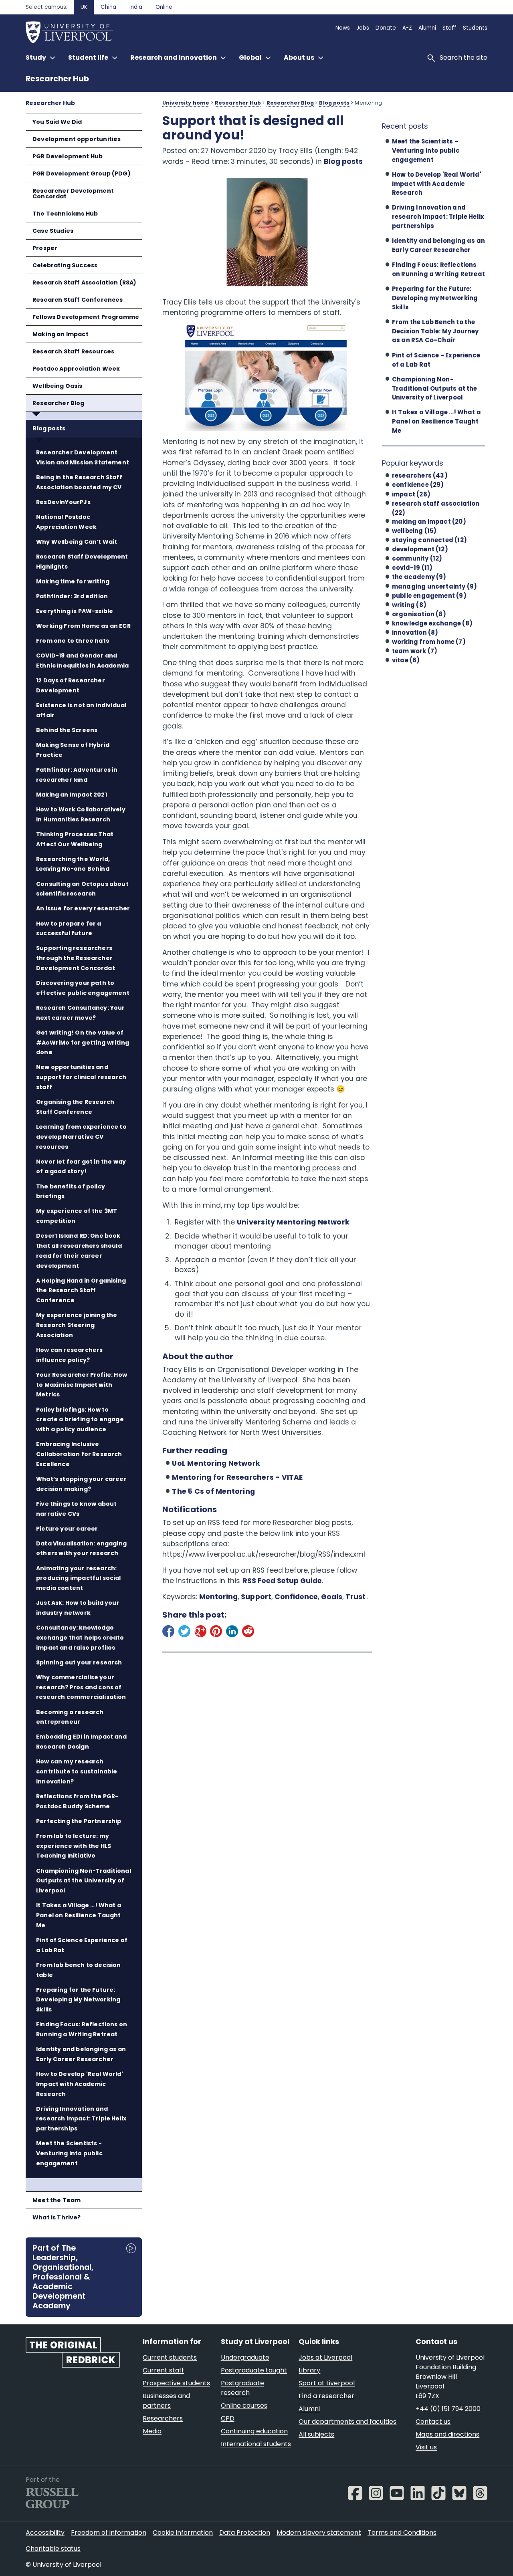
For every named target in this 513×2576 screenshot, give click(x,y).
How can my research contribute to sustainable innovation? (77, 1771)
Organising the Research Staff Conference (75, 1107)
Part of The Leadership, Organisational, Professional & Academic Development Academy (63, 2276)
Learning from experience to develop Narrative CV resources (81, 1137)
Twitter (184, 1633)
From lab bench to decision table (79, 1970)
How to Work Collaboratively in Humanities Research (81, 814)
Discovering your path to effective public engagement (83, 988)
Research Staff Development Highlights (82, 562)
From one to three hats (73, 641)
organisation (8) (419, 614)
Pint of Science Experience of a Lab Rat (82, 1945)
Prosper (45, 248)
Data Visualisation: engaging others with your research (81, 1548)
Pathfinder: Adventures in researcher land (77, 775)
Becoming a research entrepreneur (70, 1717)
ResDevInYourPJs (63, 502)
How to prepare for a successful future (69, 929)
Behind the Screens (67, 730)
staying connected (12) (429, 540)
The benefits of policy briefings (71, 1191)
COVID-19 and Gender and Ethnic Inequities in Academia (82, 661)
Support (256, 1597)
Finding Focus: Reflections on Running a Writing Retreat (82, 2029)
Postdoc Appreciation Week (76, 369)
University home (186, 103)
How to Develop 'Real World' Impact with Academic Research (80, 2084)
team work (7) (415, 651)
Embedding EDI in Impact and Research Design (81, 1742)
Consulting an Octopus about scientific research (82, 889)
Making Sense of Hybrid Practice (73, 750)
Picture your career (67, 1529)
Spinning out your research (79, 1662)
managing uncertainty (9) (434, 586)
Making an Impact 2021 (72, 795)
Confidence (296, 1597)
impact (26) (411, 494)
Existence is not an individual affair (81, 710)
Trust (356, 1597)
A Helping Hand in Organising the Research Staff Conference (81, 1291)
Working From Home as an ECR (83, 626)
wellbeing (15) (414, 531)
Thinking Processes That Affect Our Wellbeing (75, 839)
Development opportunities (77, 139)
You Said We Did (57, 122)
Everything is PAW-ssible (75, 611)
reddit (248, 1633)
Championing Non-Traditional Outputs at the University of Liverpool (84, 1881)
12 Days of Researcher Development (71, 685)
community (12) (417, 558)
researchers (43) (420, 475)
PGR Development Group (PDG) (82, 173)
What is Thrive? (57, 2217)
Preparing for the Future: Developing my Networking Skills (435, 298)
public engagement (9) (429, 596)
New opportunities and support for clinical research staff (81, 1077)
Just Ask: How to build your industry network (78, 1608)
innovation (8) (415, 632)
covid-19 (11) (412, 568)
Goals (332, 1597)
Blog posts (49, 428)
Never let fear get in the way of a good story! (81, 1167)
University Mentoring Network (293, 1222)
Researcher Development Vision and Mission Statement (83, 457)
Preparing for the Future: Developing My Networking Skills (78, 2000)
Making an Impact (61, 334)
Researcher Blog (59, 403)
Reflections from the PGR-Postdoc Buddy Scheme (77, 1801)
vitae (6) (406, 660)
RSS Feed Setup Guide (282, 1581)
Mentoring (218, 1597)
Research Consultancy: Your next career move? (81, 1013)
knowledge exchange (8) (432, 623)
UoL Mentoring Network (216, 1463)
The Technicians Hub (65, 214)
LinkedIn (232, 1633)
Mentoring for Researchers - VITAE (237, 1477)
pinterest (216, 1633)
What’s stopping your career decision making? (81, 1484)
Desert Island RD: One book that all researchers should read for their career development (79, 1251)
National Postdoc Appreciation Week (66, 522)
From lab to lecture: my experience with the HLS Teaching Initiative (74, 1846)
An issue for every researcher (83, 908)
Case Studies (53, 231)
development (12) (420, 549)
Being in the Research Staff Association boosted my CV (79, 482)
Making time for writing (73, 581)
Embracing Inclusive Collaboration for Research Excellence (79, 1454)
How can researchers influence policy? (69, 1355)
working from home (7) (429, 642)
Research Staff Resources (73, 351)
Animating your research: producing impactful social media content (79, 1578)
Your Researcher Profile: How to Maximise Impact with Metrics (82, 1385)
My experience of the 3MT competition (77, 1216)
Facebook (168, 1633)
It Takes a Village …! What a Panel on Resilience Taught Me (79, 1915)
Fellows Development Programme (86, 317)
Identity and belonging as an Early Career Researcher (81, 2054)
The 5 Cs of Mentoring (213, 1491)
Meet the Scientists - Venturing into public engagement (69, 2153)
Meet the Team (57, 2200)
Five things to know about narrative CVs (76, 1509)
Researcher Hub (57, 79)
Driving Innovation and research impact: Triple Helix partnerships (81, 2119)
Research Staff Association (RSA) (85, 282)
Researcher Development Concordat (73, 194)
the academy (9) (419, 577)
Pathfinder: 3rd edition (72, 596)
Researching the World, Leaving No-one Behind (73, 864)
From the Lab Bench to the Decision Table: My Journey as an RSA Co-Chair (435, 331)
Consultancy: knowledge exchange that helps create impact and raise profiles (80, 1638)
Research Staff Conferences (78, 300)
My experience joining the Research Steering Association (77, 1325)
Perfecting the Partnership (79, 1821)
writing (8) (409, 605)
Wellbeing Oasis (58, 386)
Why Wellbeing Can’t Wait (77, 542)
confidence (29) (418, 485)
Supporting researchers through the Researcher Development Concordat (76, 958)
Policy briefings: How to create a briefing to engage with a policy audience (80, 1420)
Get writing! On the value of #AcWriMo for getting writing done (83, 1043)
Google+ (200, 1633)
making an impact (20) (429, 521)
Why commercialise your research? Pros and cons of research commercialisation (81, 1687)
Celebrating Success (65, 265)
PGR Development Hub (68, 156)
